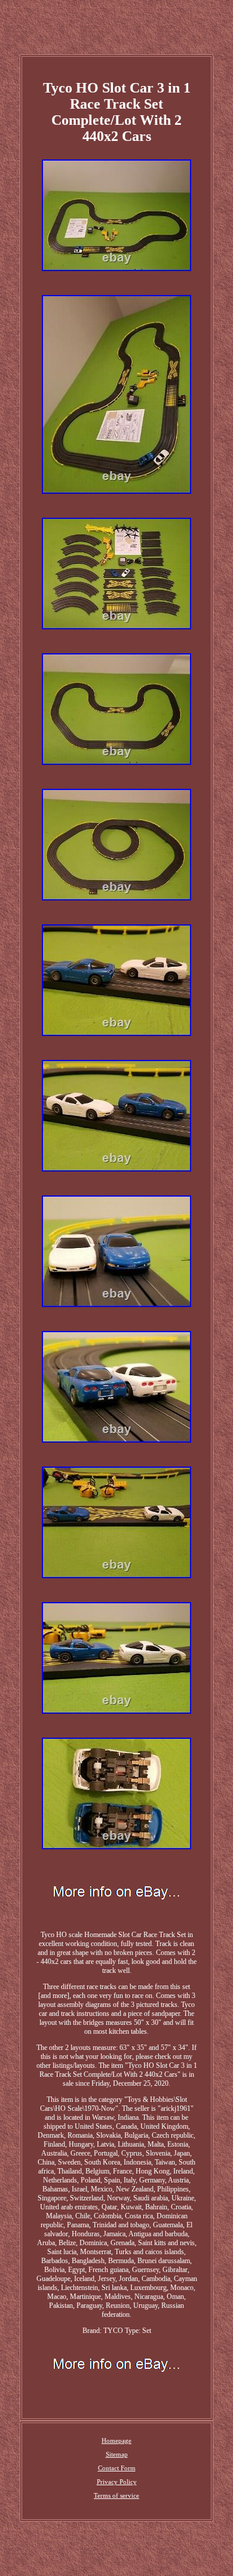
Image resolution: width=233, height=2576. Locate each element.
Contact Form (117, 2468)
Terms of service (116, 2495)
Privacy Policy (117, 2482)
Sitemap (117, 2454)
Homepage (116, 2440)
